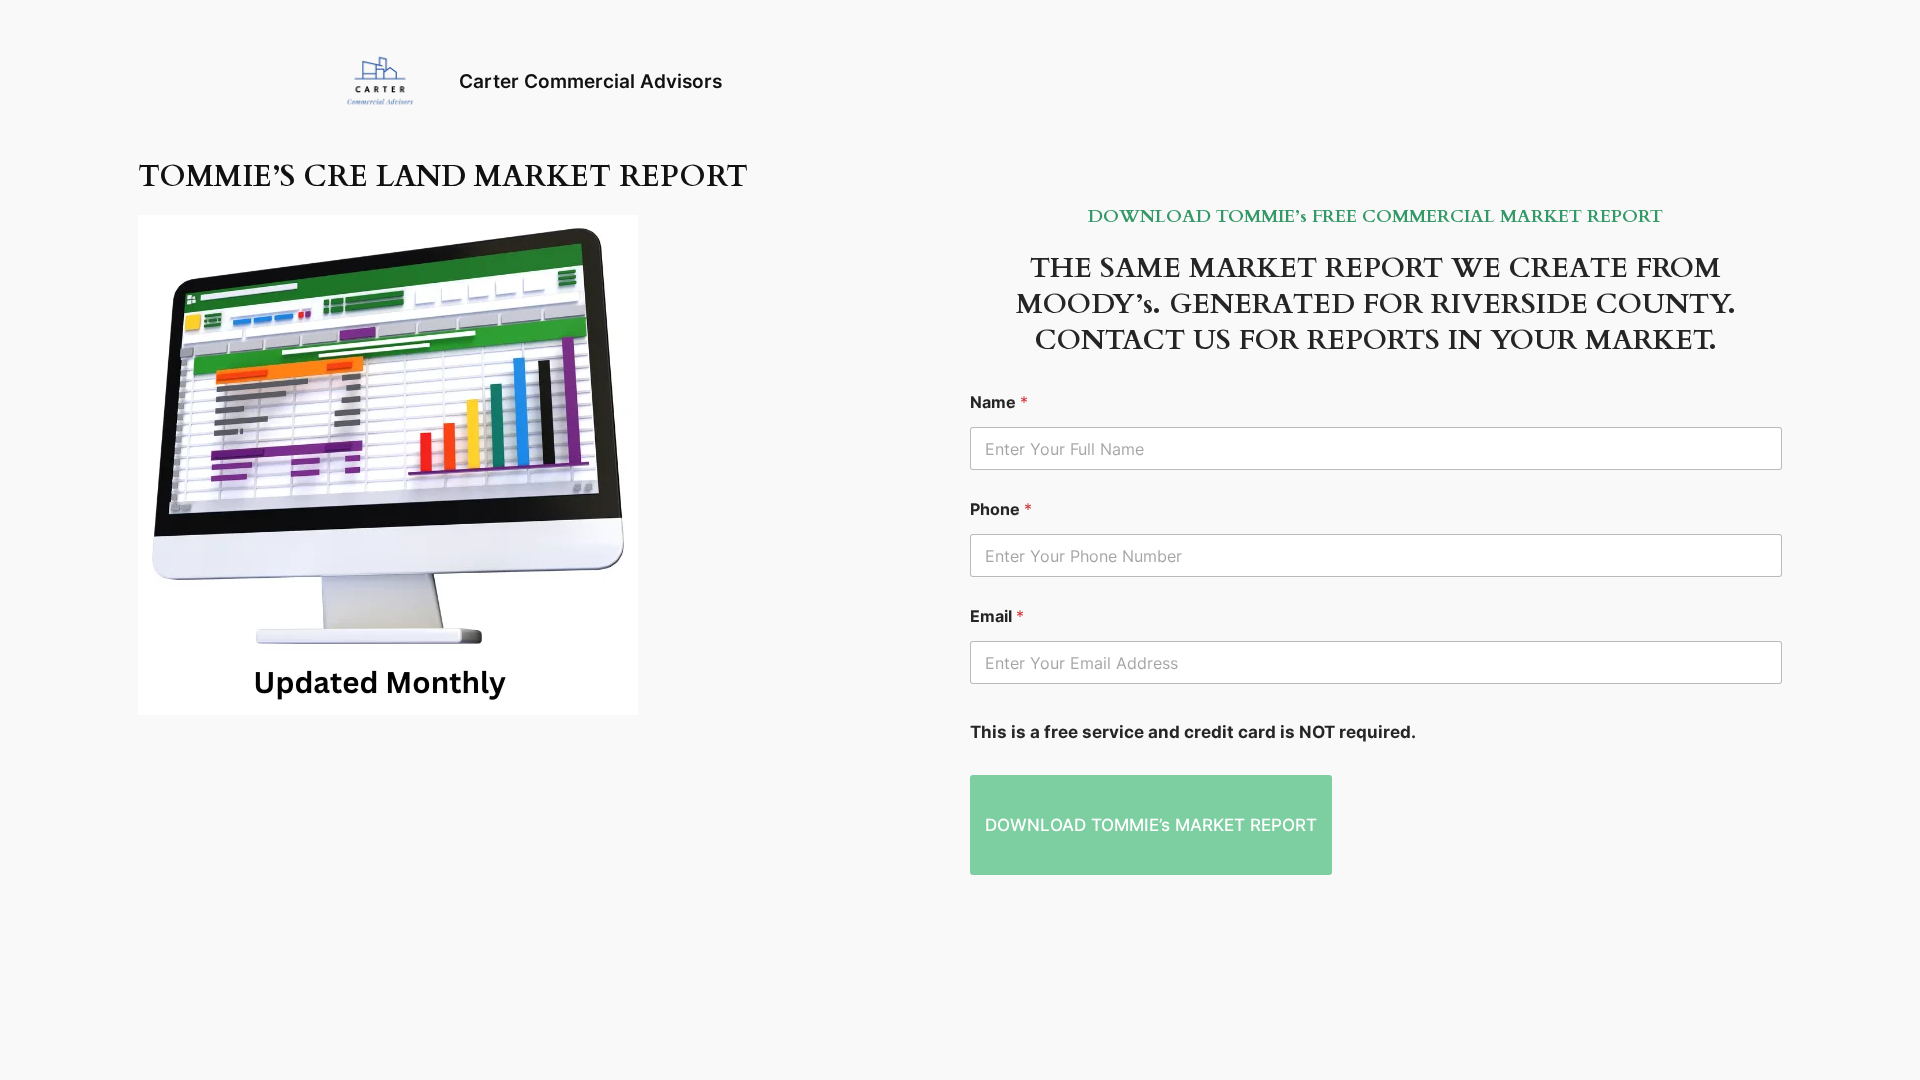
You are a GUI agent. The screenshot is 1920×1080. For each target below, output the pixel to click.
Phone (1001, 509)
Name (999, 402)
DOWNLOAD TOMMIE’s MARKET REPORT (1151, 825)
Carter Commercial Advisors (590, 81)
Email (997, 616)
